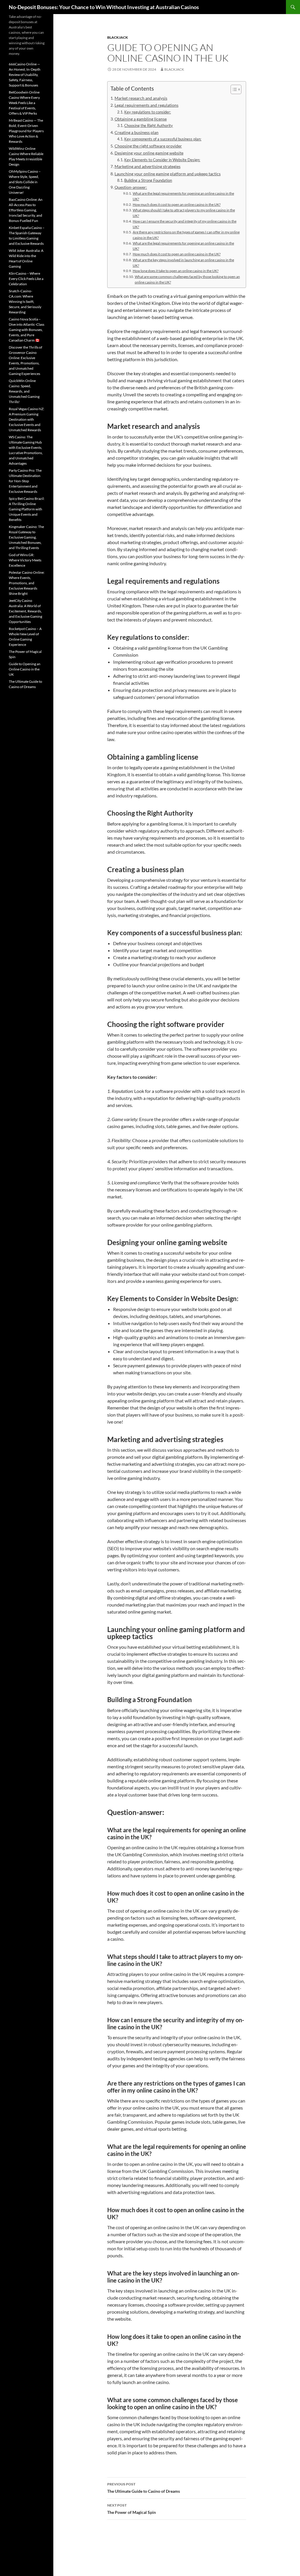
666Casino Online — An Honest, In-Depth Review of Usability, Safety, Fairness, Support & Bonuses (25, 75)
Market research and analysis (141, 98)
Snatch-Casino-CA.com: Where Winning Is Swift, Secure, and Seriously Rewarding (25, 302)
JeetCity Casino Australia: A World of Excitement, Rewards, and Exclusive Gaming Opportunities (25, 611)
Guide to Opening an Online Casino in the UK (25, 669)
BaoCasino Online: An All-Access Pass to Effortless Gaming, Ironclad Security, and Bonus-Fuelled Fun (26, 210)
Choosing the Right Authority (149, 125)
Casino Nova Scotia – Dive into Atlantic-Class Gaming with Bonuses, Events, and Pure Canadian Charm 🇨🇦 (27, 330)
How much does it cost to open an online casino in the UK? (177, 204)
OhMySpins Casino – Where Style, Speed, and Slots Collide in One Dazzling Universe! (25, 182)
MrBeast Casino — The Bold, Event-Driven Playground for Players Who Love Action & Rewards (26, 131)
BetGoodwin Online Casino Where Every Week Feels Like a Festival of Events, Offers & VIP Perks (24, 103)
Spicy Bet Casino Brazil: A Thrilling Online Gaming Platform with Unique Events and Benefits (27, 509)
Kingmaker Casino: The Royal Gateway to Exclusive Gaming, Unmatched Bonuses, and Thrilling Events (26, 537)
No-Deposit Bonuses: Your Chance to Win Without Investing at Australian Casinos (104, 7)
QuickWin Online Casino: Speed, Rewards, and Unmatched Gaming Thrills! (24, 391)
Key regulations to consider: (148, 112)
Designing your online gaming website (149, 153)
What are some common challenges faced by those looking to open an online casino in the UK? (187, 279)
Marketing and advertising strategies (148, 166)
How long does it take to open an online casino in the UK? (175, 271)
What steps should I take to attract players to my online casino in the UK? (184, 213)
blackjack (118, 37)
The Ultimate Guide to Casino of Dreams (144, 2488)
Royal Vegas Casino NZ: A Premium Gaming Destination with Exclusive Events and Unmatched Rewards (27, 419)
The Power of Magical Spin (132, 2509)
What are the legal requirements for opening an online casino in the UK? (183, 196)
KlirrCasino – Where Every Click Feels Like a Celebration (26, 279)
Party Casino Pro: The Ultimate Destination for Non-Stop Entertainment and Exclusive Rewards (25, 481)
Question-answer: (131, 187)
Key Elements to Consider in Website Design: (162, 160)
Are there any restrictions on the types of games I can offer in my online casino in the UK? (186, 235)
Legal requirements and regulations (146, 105)
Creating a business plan (137, 132)
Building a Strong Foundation (148, 180)
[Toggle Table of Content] (233, 89)
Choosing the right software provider (148, 146)
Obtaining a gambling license (141, 119)
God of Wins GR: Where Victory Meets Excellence (25, 560)
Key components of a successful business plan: (163, 139)
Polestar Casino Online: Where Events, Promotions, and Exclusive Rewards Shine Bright (27, 583)
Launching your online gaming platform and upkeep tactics (168, 174)
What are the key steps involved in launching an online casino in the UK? (183, 263)
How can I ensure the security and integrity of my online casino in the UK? (185, 224)
